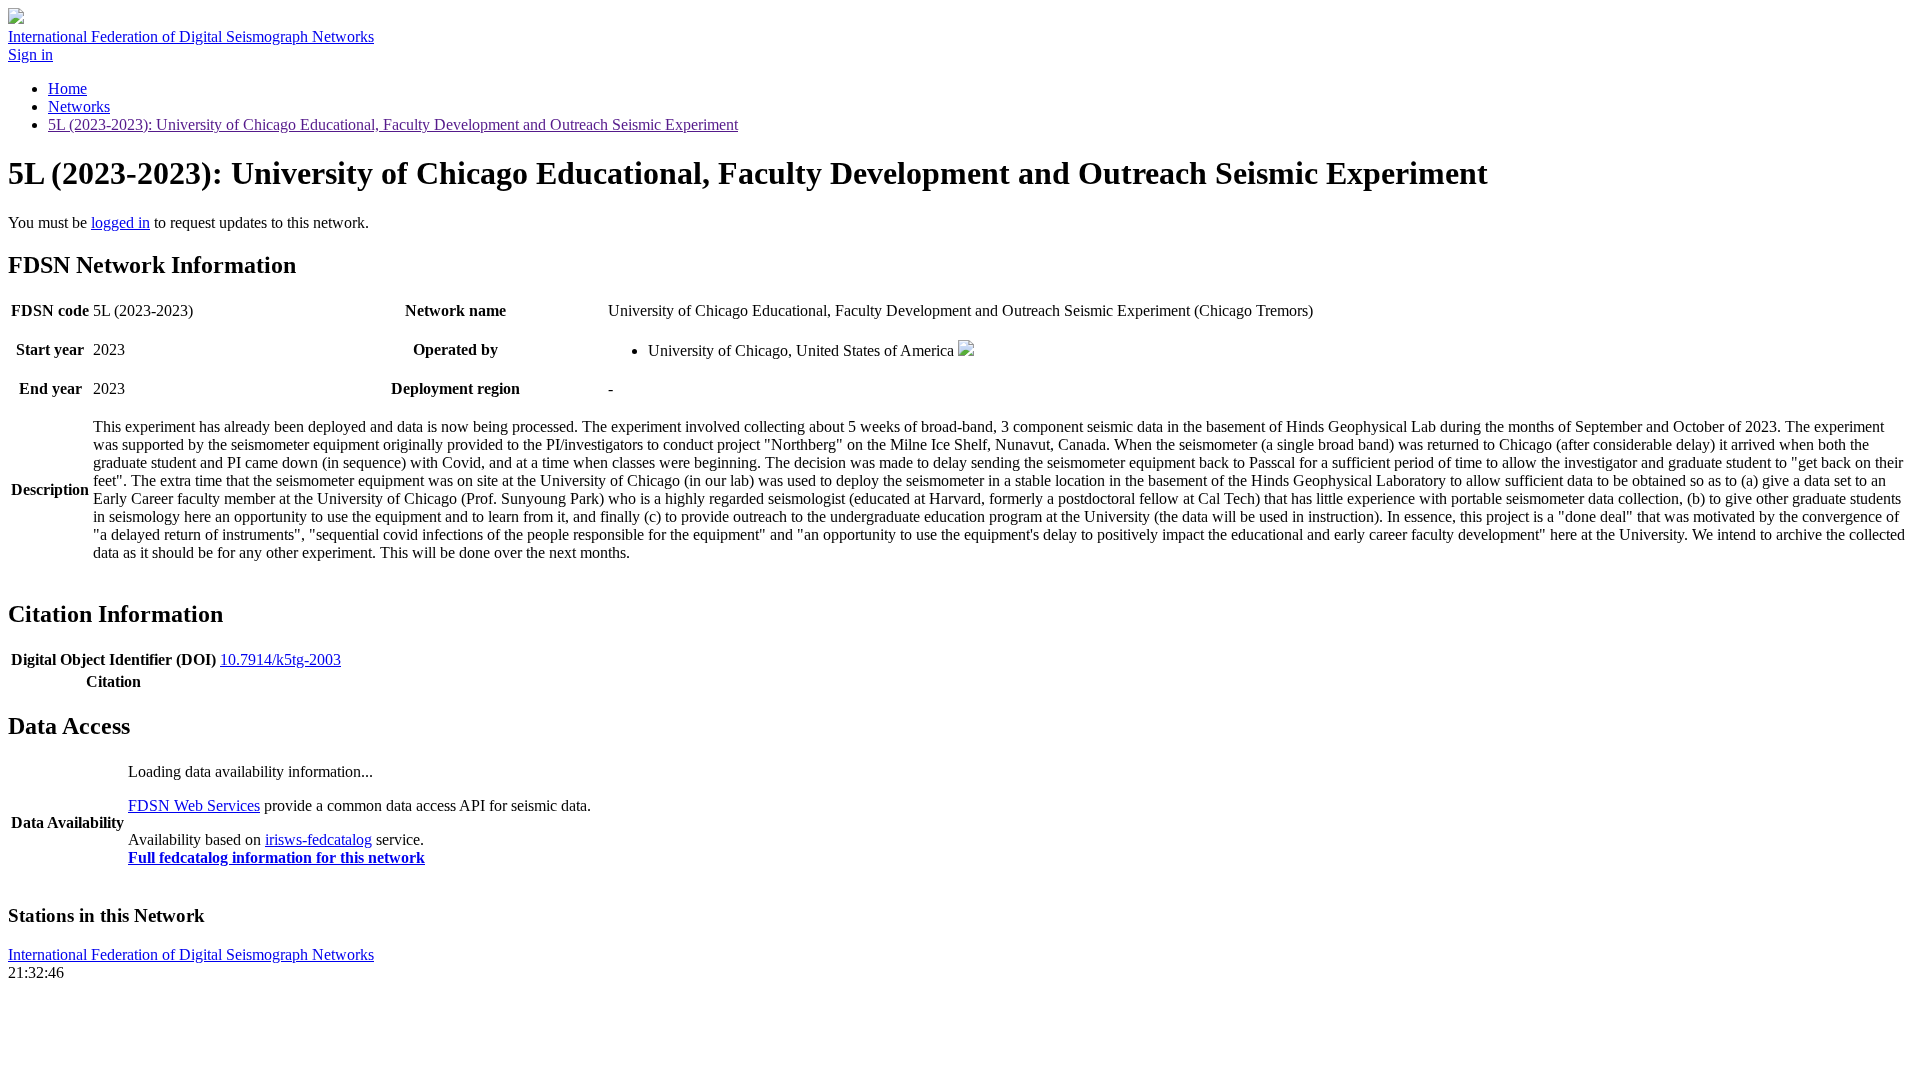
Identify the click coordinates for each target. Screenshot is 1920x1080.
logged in (120, 222)
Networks (79, 106)
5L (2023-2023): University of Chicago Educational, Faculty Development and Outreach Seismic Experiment (393, 124)
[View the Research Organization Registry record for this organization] (966, 350)
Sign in (30, 54)
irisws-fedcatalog (318, 839)
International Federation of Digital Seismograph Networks (191, 954)
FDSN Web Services (194, 805)
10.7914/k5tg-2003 (280, 659)
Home (67, 88)
